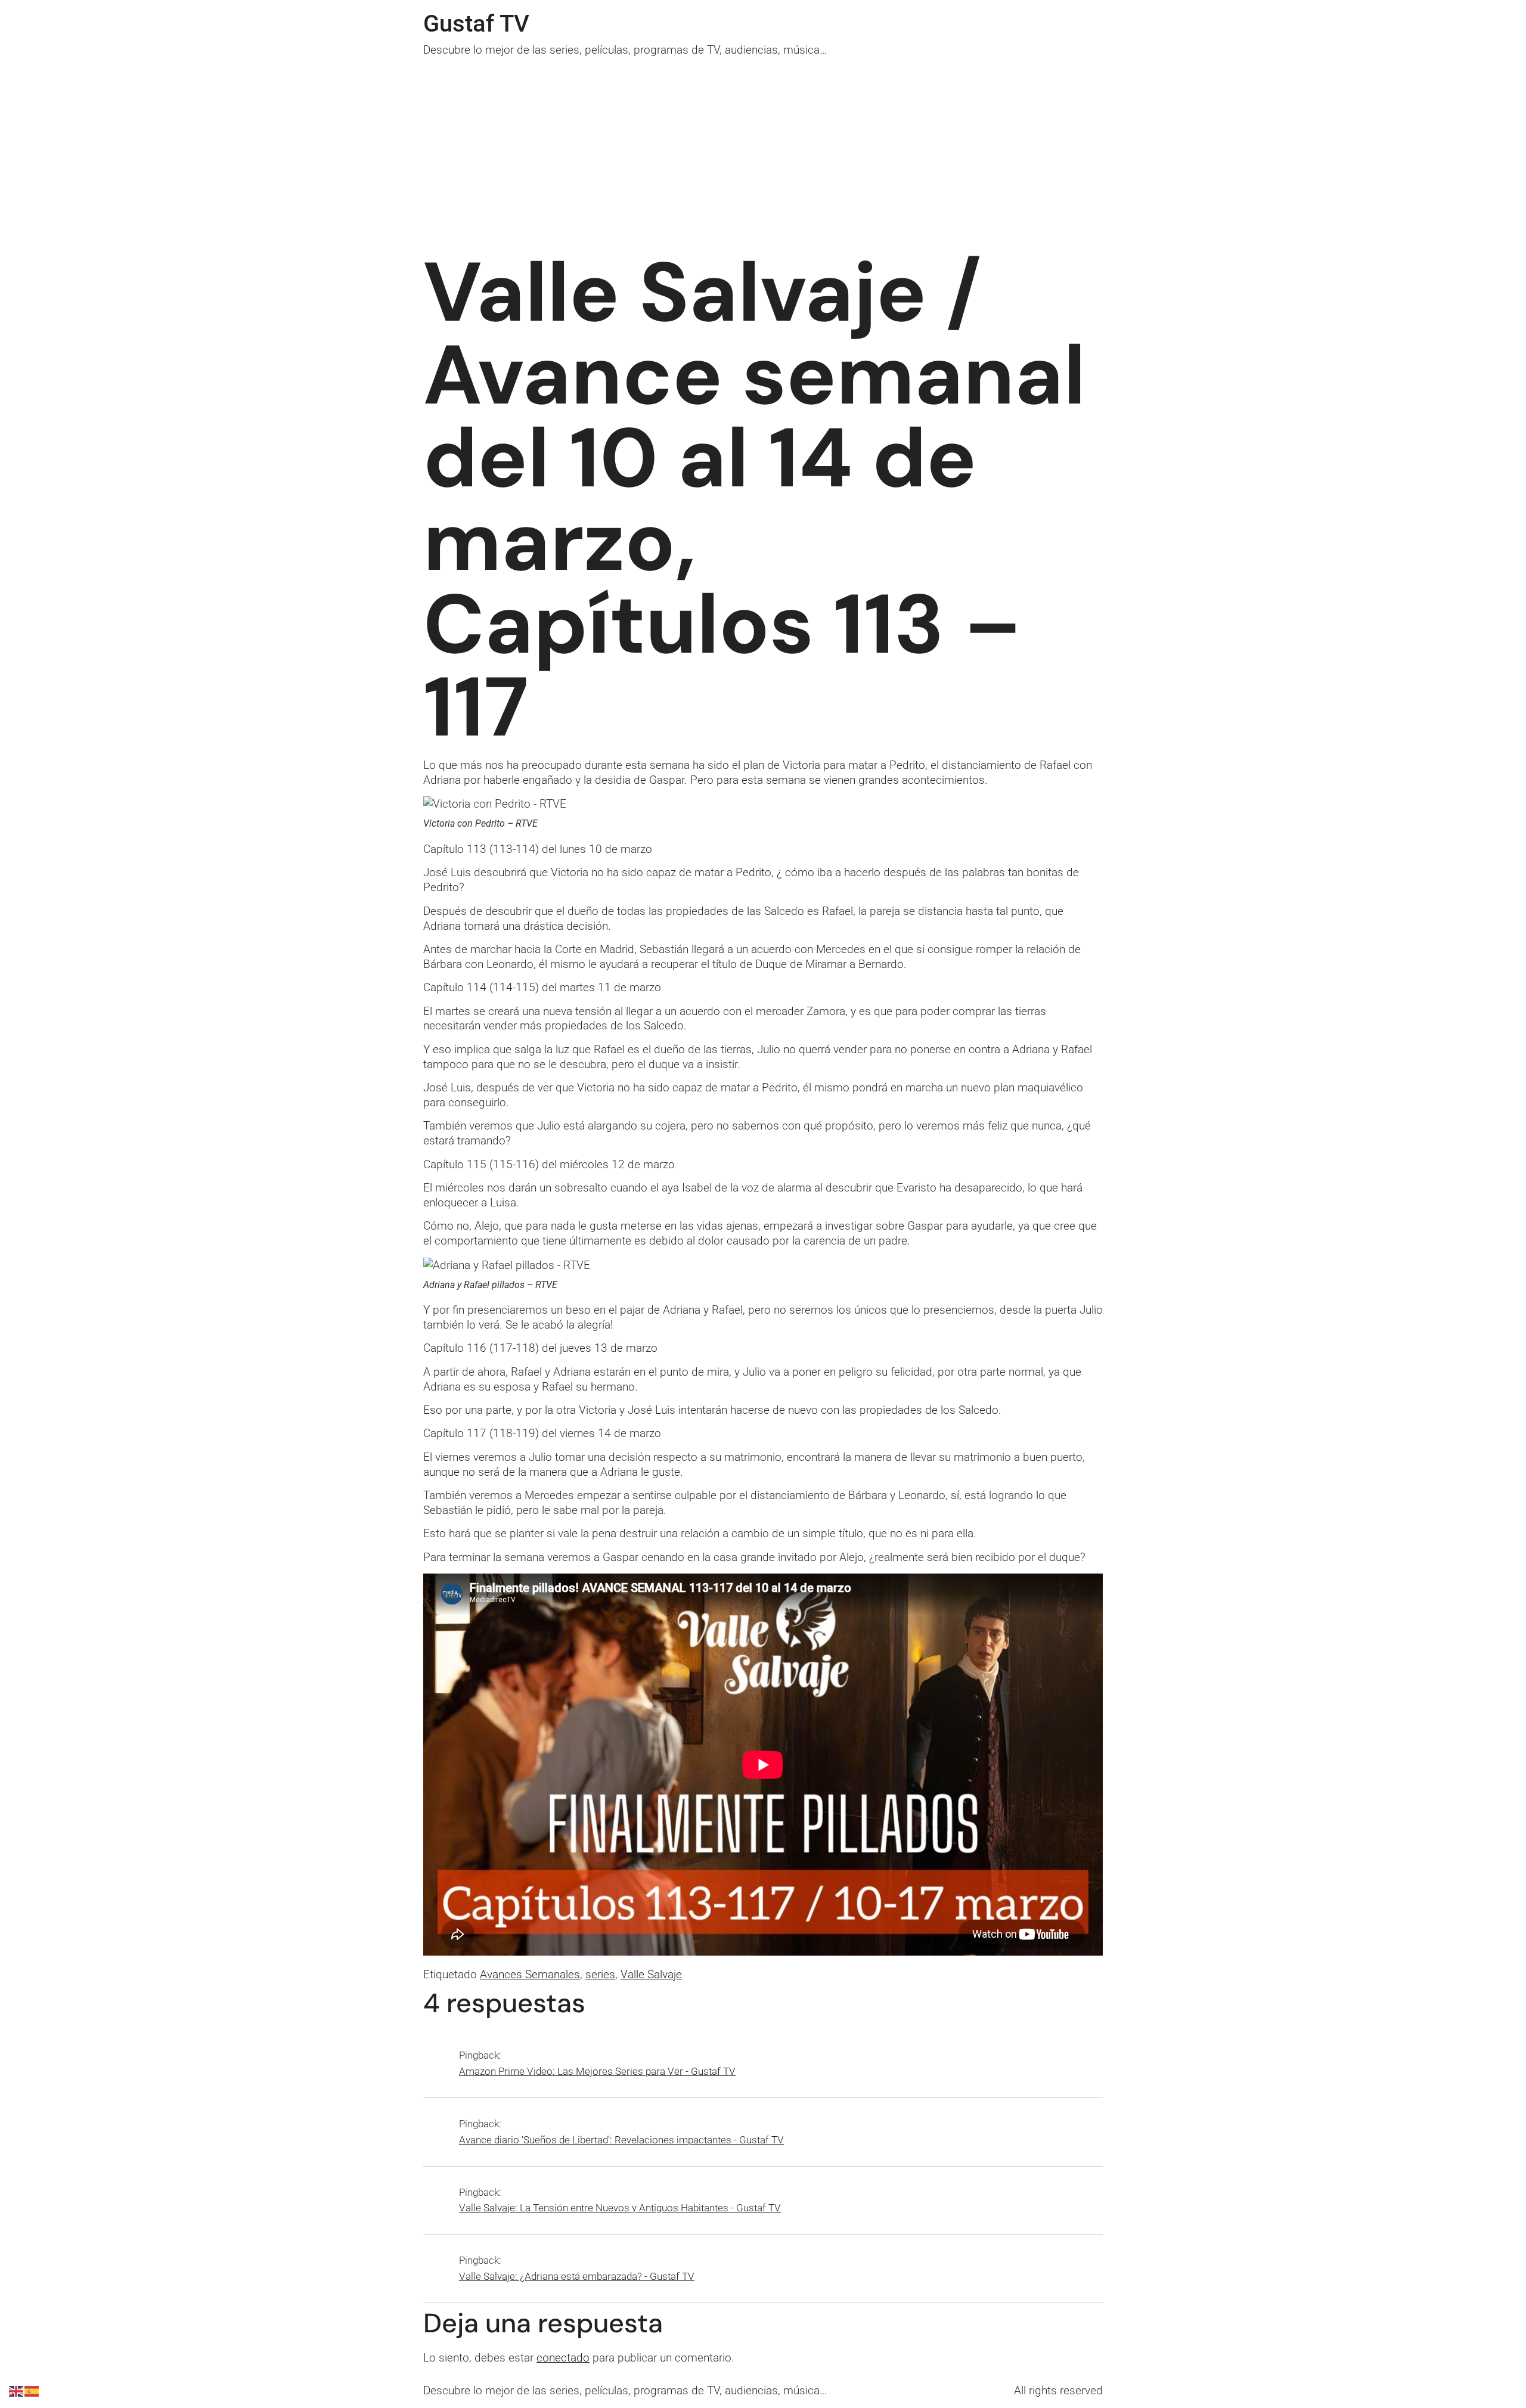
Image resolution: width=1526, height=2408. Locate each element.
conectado (563, 2358)
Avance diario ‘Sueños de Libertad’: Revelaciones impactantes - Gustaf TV (621, 2140)
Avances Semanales (530, 1974)
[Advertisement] (763, 147)
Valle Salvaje (651, 1974)
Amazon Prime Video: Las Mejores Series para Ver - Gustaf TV (597, 2071)
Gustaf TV (476, 24)
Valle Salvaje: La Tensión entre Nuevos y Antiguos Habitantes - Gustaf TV (620, 2208)
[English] (17, 2390)
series (600, 1974)
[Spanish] (32, 2390)
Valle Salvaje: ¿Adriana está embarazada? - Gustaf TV (577, 2276)
